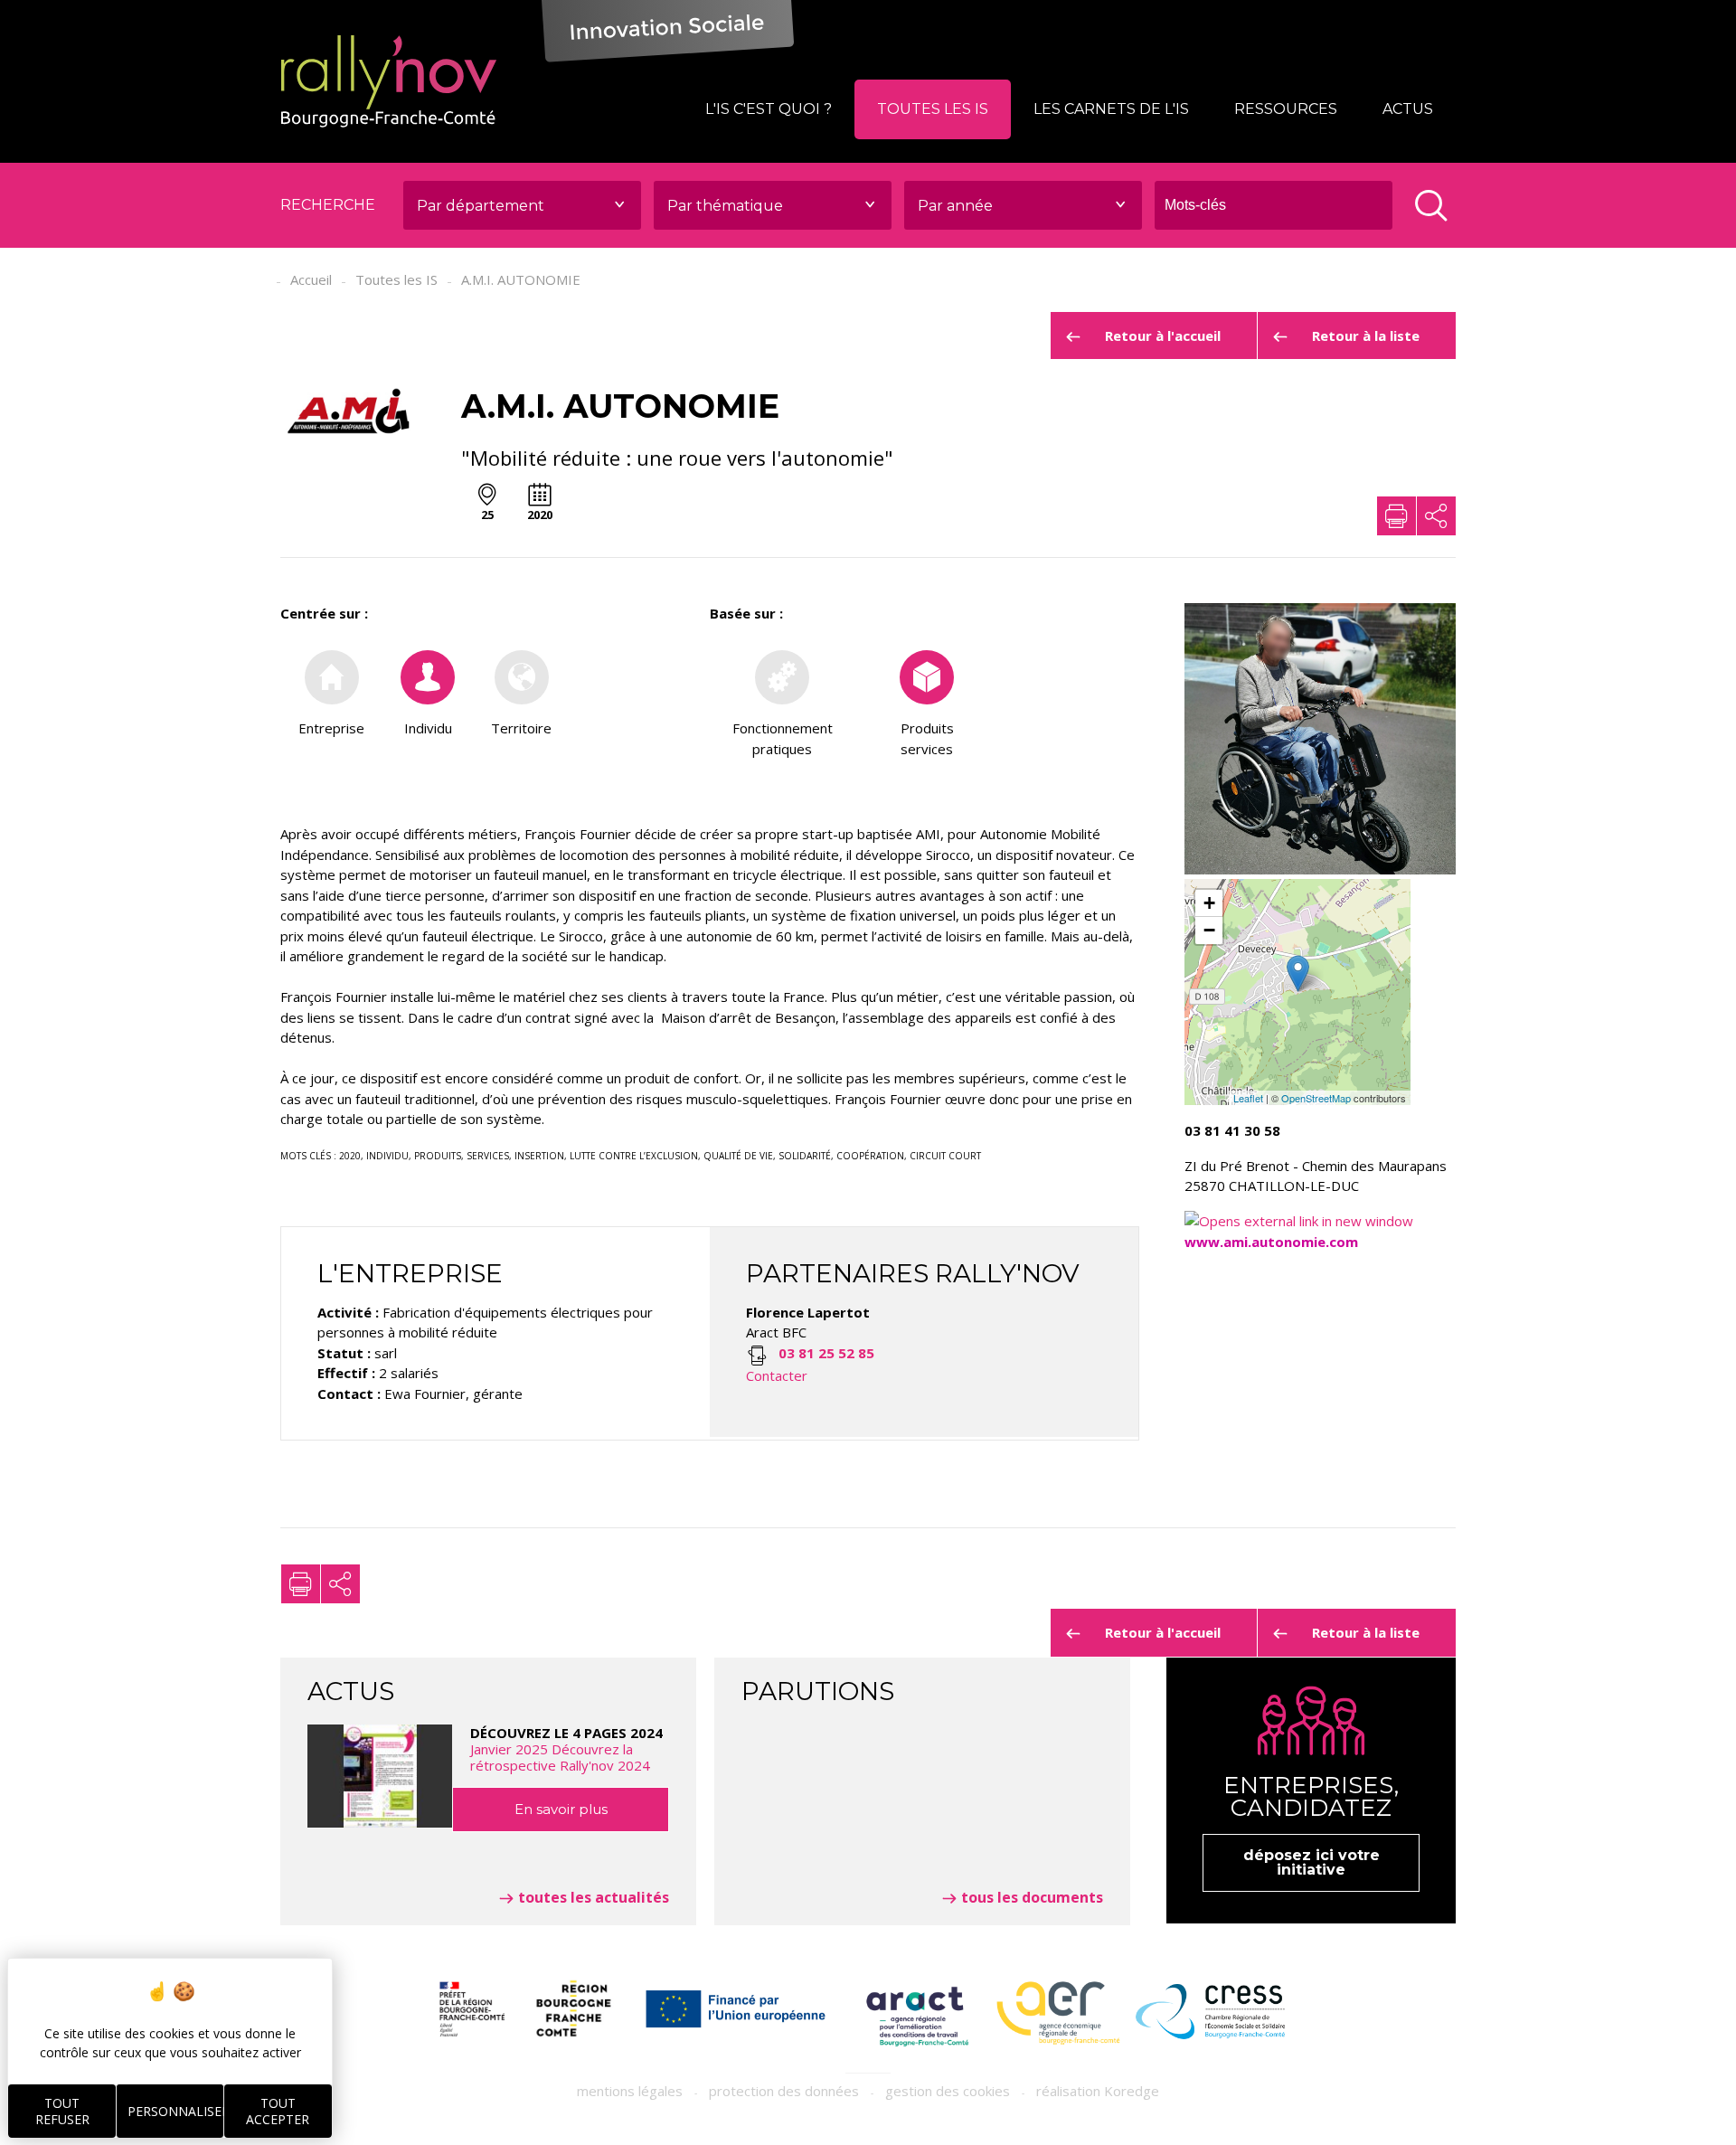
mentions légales (630, 2091)
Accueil (311, 279)
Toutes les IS (933, 109)
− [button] (1209, 930)
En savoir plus (561, 1809)
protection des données (784, 2091)
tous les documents (1032, 1897)
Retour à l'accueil (1163, 335)
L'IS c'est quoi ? (769, 109)
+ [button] (1209, 903)
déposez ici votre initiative (1311, 1862)
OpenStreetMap (1316, 1098)
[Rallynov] (389, 81)
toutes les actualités (594, 1897)
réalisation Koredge (1098, 2091)
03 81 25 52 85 (826, 1353)
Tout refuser (62, 2111)
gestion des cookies (948, 2091)
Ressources (1286, 109)
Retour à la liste (1366, 335)
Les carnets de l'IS (1111, 109)
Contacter (777, 1375)
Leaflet (1248, 1098)
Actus (1408, 109)
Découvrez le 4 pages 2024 (566, 1749)
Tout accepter (278, 2111)
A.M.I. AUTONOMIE (521, 279)
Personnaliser (175, 2111)
